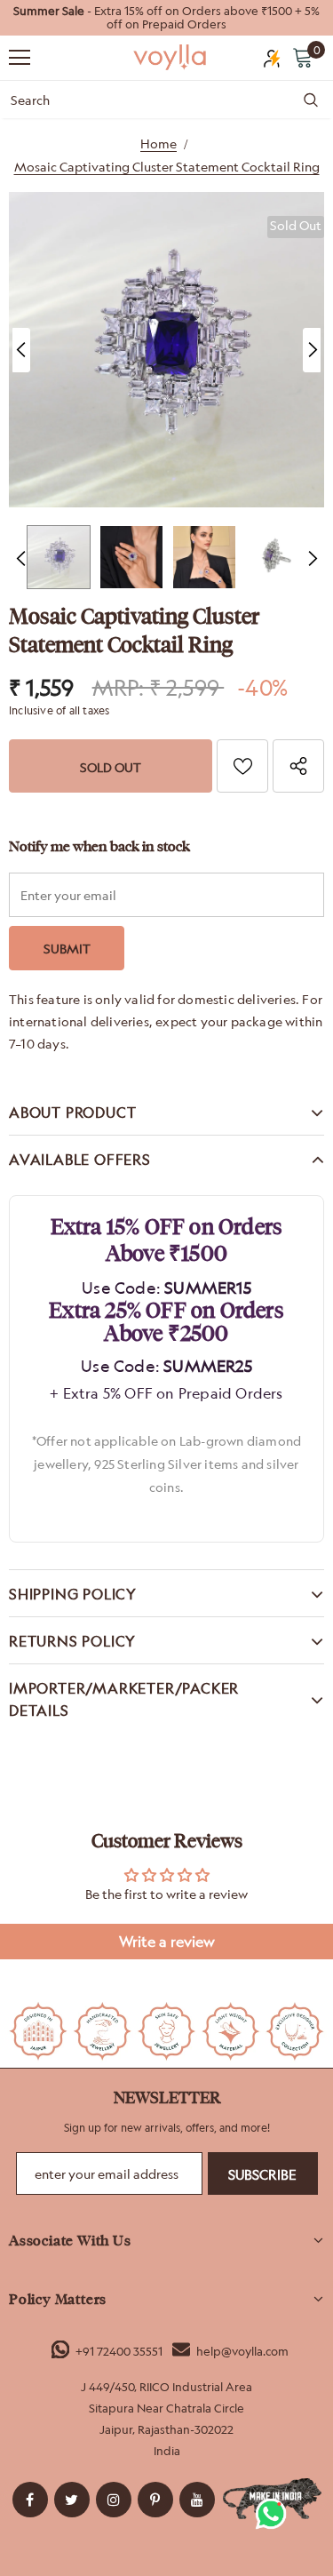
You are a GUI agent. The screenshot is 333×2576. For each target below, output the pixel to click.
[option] (166, 18)
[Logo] (171, 56)
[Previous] (21, 350)
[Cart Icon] (303, 57)
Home (159, 144)
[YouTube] (197, 2500)
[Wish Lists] (242, 766)
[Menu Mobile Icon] (20, 58)
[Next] (312, 350)
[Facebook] (30, 2500)
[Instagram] (114, 2500)
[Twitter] (72, 2500)
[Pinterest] (155, 2500)
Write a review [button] (167, 1942)
